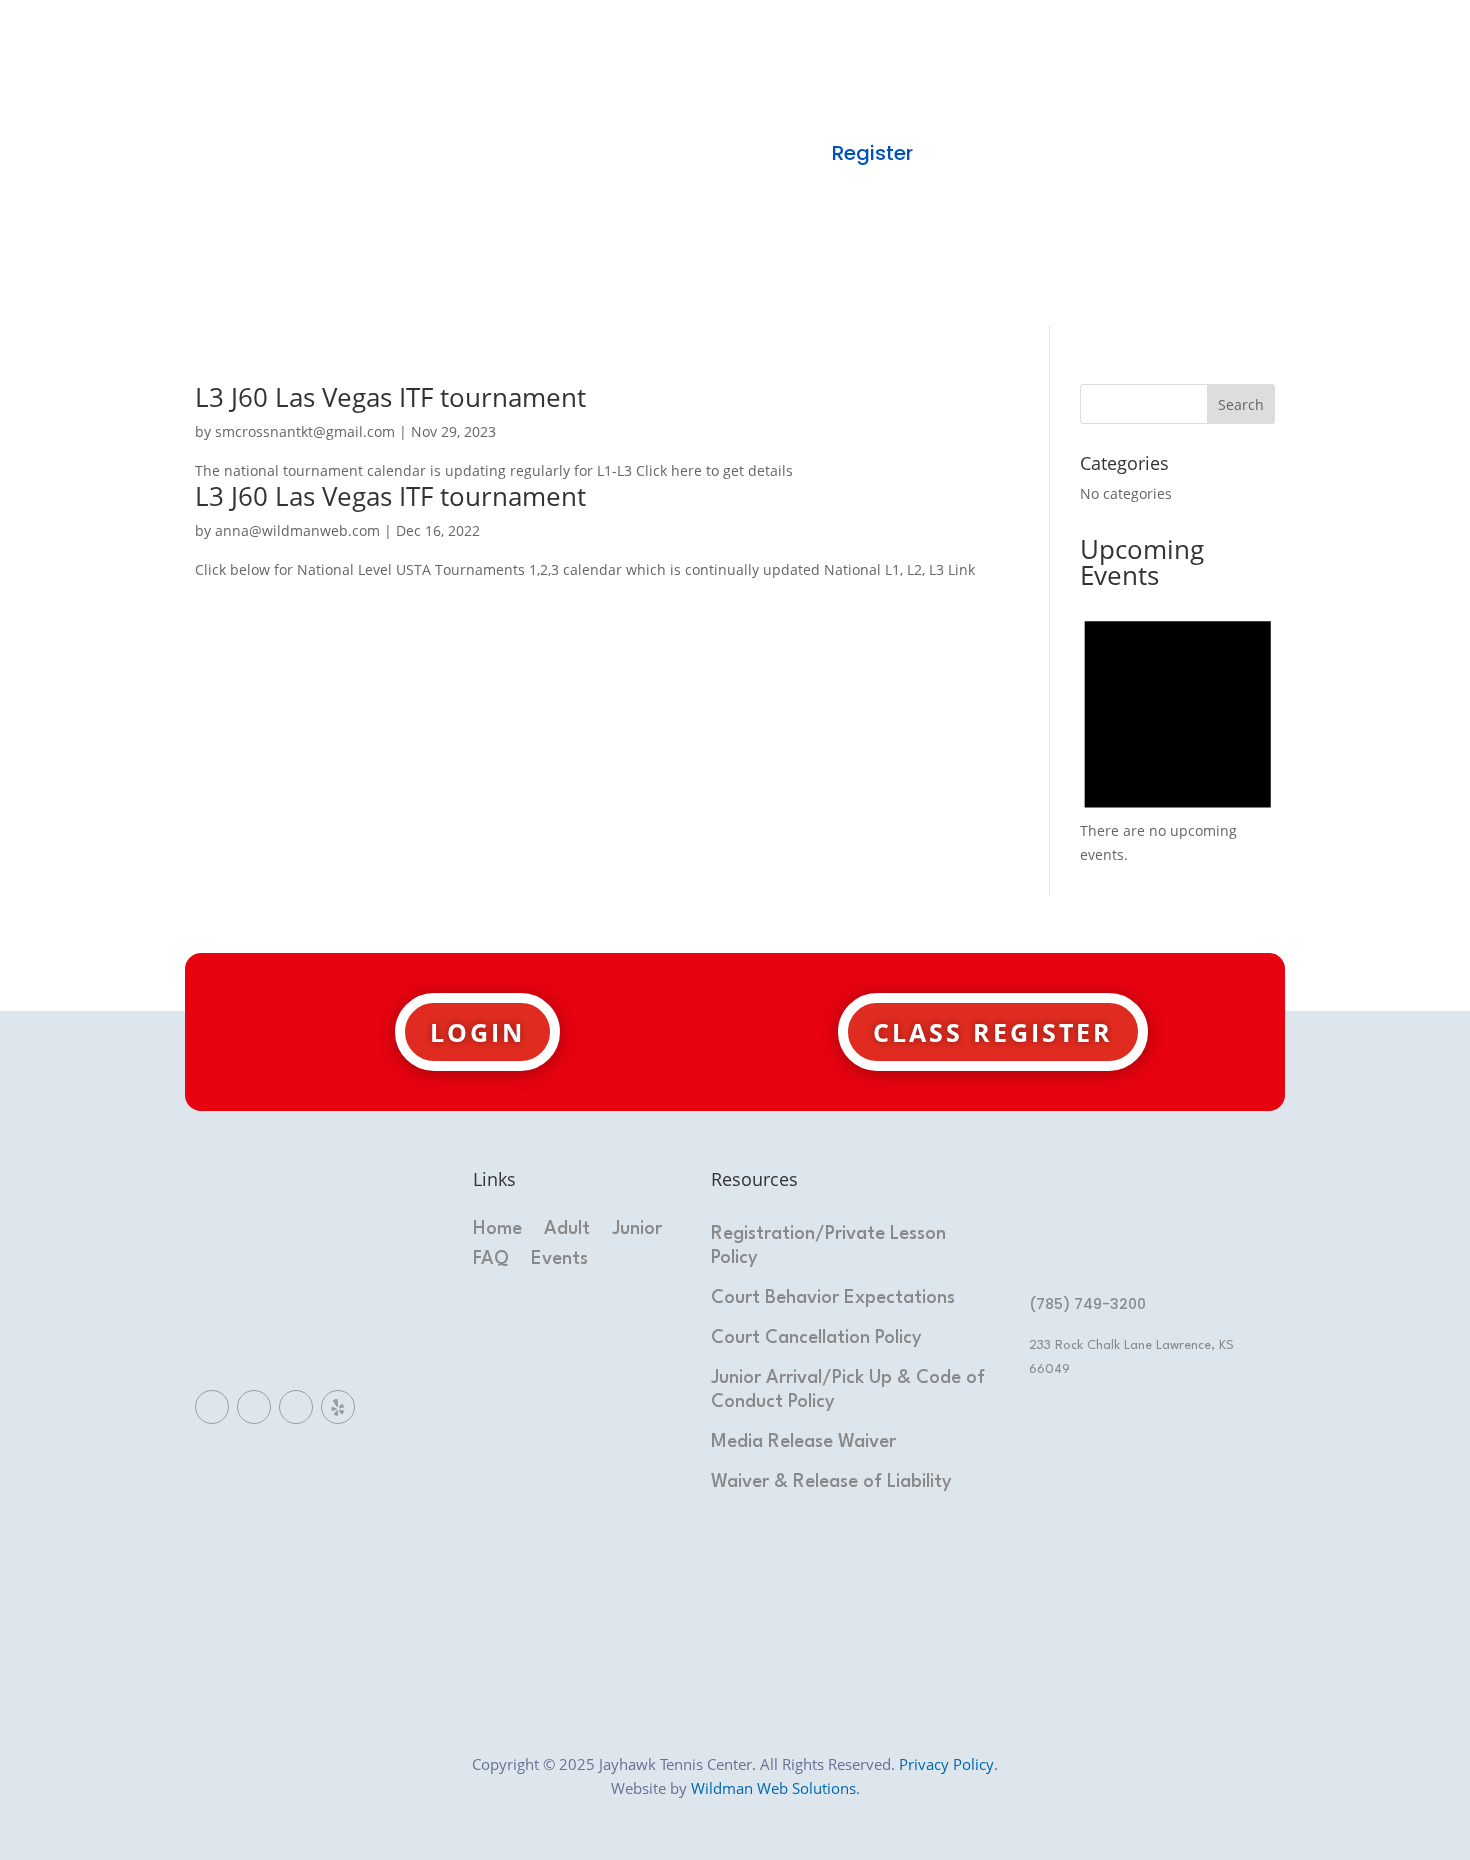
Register (872, 153)
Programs (900, 108)
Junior (637, 1230)
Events (559, 1260)
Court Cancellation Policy (816, 1338)
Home (527, 108)
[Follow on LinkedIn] (254, 1407)
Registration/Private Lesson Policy (828, 1246)
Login (477, 1032)
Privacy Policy (946, 1764)
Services (759, 108)
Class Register (993, 1032)
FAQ (491, 1260)
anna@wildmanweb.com (297, 530)
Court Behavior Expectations (833, 1298)
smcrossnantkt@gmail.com (305, 431)
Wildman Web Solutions (773, 1788)
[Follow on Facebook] (212, 1407)
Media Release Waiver (803, 1442)
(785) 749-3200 (1087, 1304)
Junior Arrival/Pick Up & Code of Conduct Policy (848, 1390)
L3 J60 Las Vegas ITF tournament (390, 397)
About (637, 108)
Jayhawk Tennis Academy (630, 153)
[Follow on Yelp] (338, 1407)
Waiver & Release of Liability (831, 1482)
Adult (567, 1230)
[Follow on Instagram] (296, 1407)
